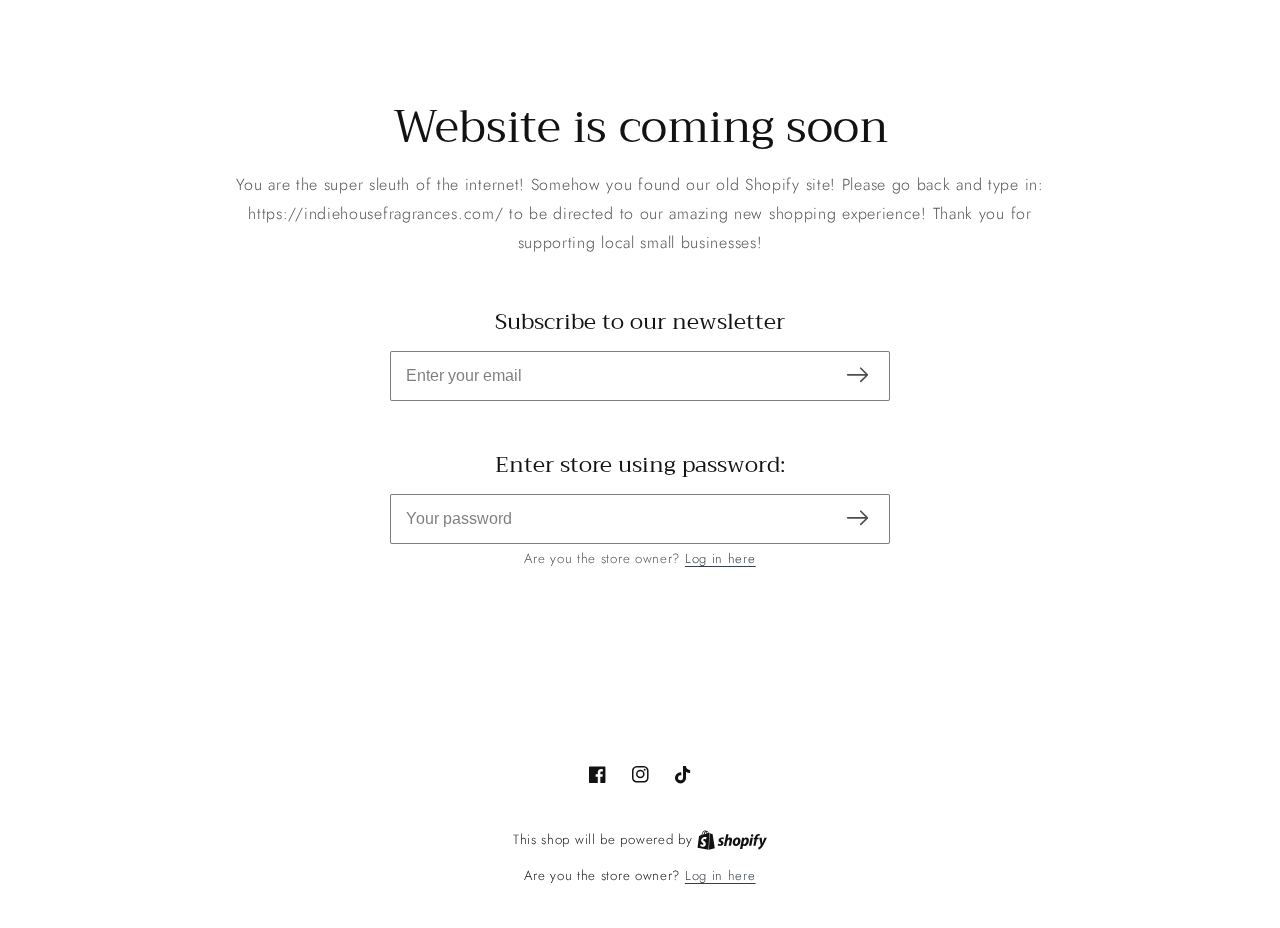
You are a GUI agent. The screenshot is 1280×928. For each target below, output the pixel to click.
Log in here (720, 558)
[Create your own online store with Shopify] (732, 840)
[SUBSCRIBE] (857, 376)
